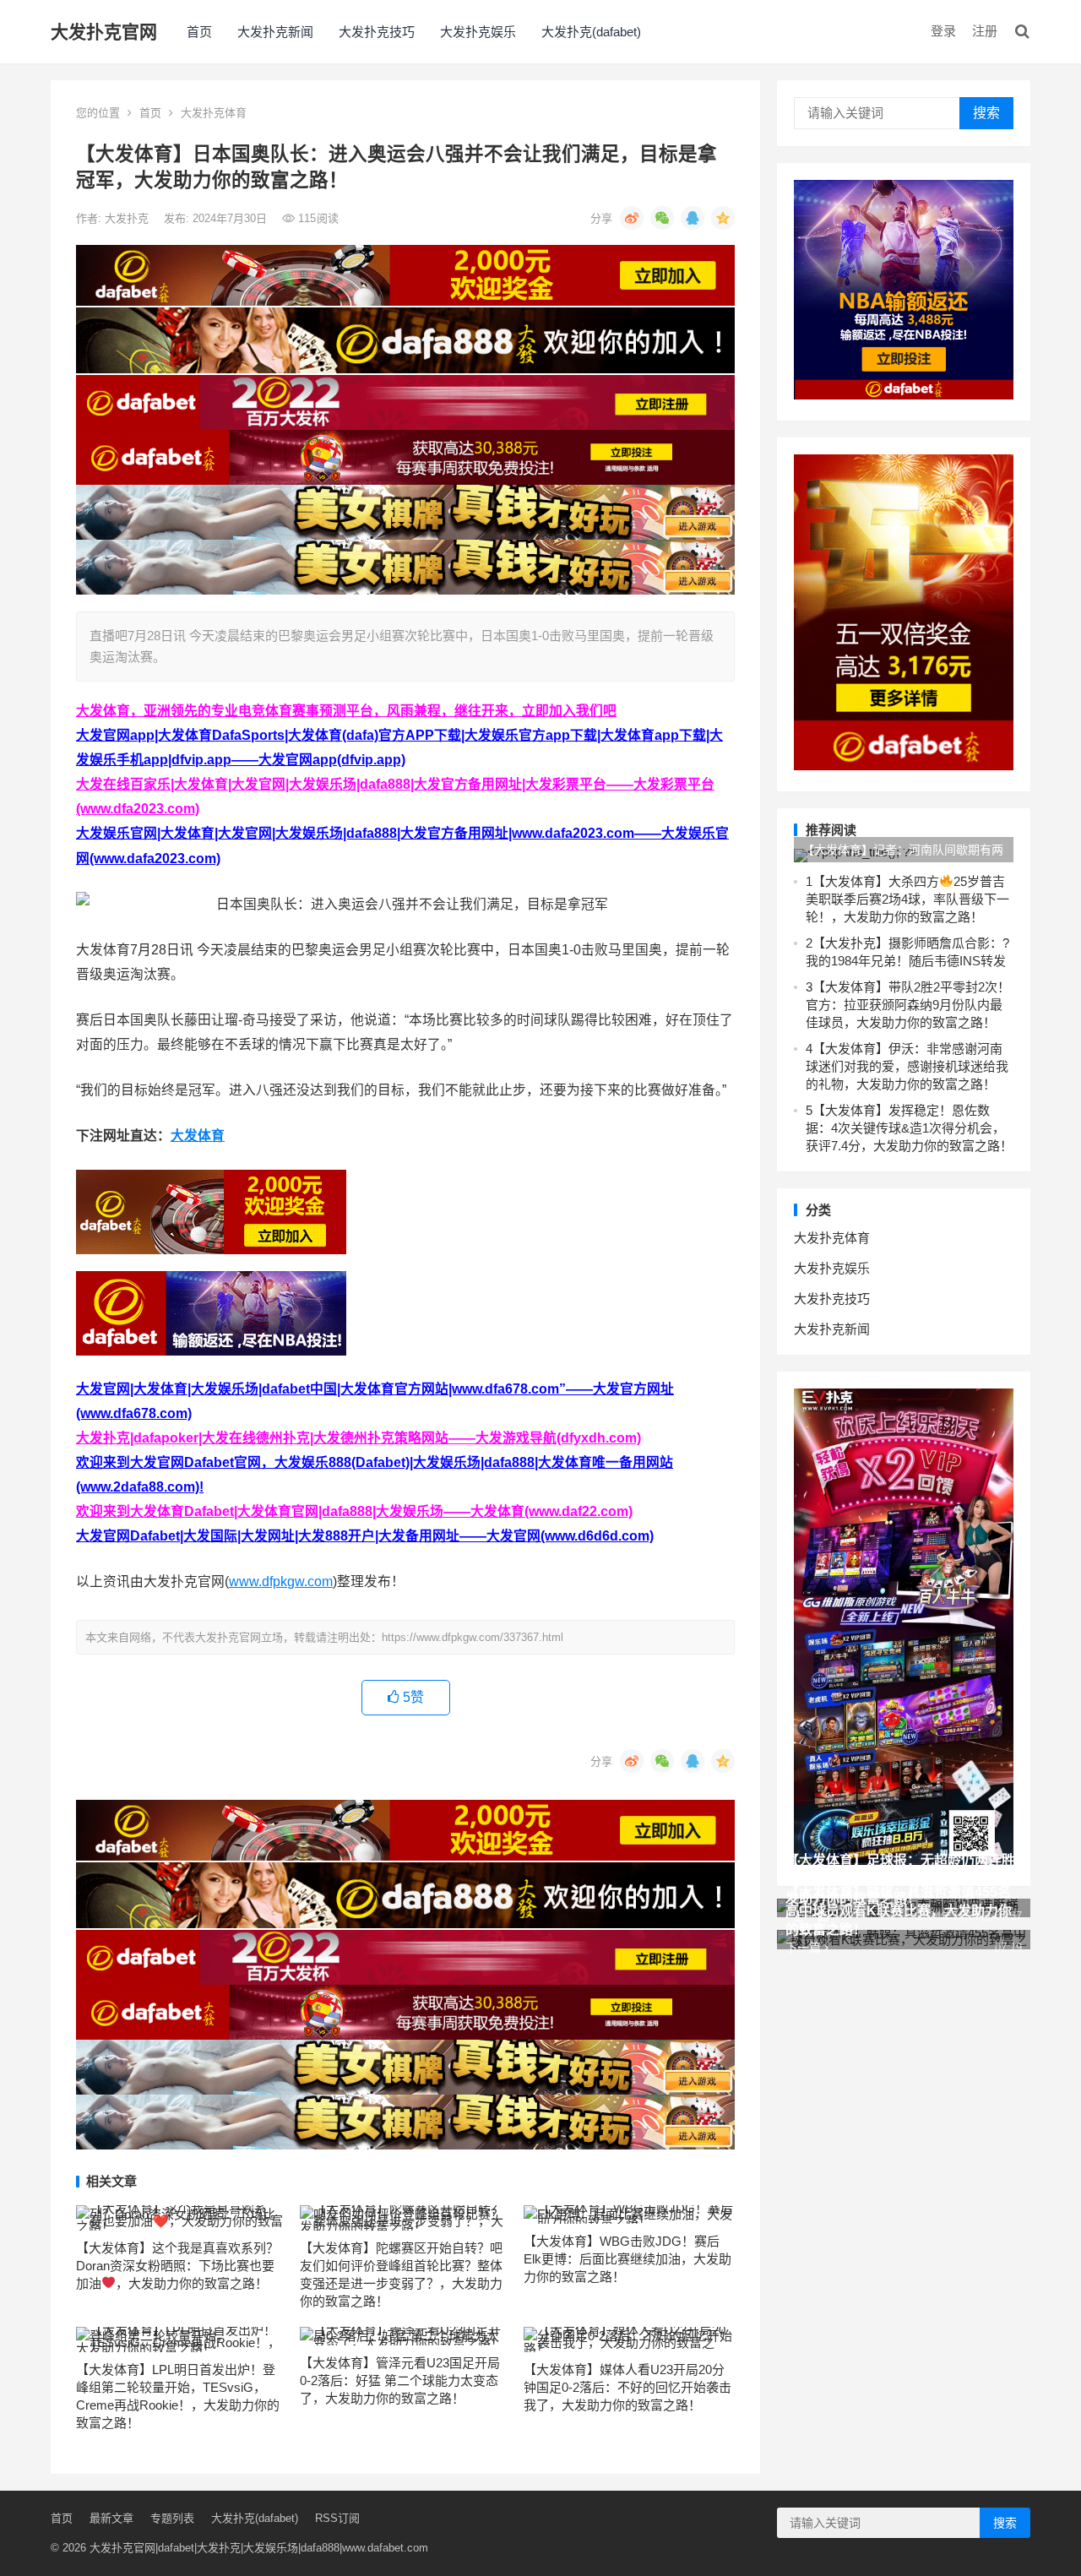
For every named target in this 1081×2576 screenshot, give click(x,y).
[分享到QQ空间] (723, 218)
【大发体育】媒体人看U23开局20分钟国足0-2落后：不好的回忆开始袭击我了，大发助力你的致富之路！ (627, 2387)
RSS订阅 (337, 2518)
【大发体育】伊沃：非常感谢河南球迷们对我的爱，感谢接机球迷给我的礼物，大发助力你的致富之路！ (907, 1066)
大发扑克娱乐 (478, 32)
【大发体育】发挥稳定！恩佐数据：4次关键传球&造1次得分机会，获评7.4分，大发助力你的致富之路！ (909, 1128)
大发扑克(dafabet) (591, 32)
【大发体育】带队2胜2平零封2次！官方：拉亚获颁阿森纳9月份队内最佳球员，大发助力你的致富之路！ (908, 1005)
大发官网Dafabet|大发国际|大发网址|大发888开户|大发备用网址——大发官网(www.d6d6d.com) (365, 1536)
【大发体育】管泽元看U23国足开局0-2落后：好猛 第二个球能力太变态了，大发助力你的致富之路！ (400, 2380)
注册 (985, 31)
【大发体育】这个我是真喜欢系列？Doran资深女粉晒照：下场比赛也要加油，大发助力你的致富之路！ (177, 2266)
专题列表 (172, 2518)
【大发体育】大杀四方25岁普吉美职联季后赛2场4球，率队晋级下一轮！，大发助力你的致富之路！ (907, 899)
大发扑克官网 (104, 32)
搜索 (986, 113)
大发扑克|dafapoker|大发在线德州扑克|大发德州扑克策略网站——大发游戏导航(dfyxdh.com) (359, 1438)
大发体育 (198, 1136)
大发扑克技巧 (377, 32)
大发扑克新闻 (275, 32)
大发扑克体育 (214, 113)
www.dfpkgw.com (281, 1581)
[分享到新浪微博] (632, 218)
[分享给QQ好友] (693, 218)
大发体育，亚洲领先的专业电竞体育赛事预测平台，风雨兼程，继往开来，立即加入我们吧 (346, 711)
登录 (943, 31)
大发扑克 (128, 218)
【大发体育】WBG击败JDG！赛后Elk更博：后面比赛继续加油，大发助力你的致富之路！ (627, 2259)
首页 (199, 32)
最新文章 (111, 2518)
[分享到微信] (662, 218)
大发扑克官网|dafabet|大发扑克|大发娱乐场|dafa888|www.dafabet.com (259, 2548)
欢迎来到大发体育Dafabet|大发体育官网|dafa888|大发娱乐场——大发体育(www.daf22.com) (354, 1511)
